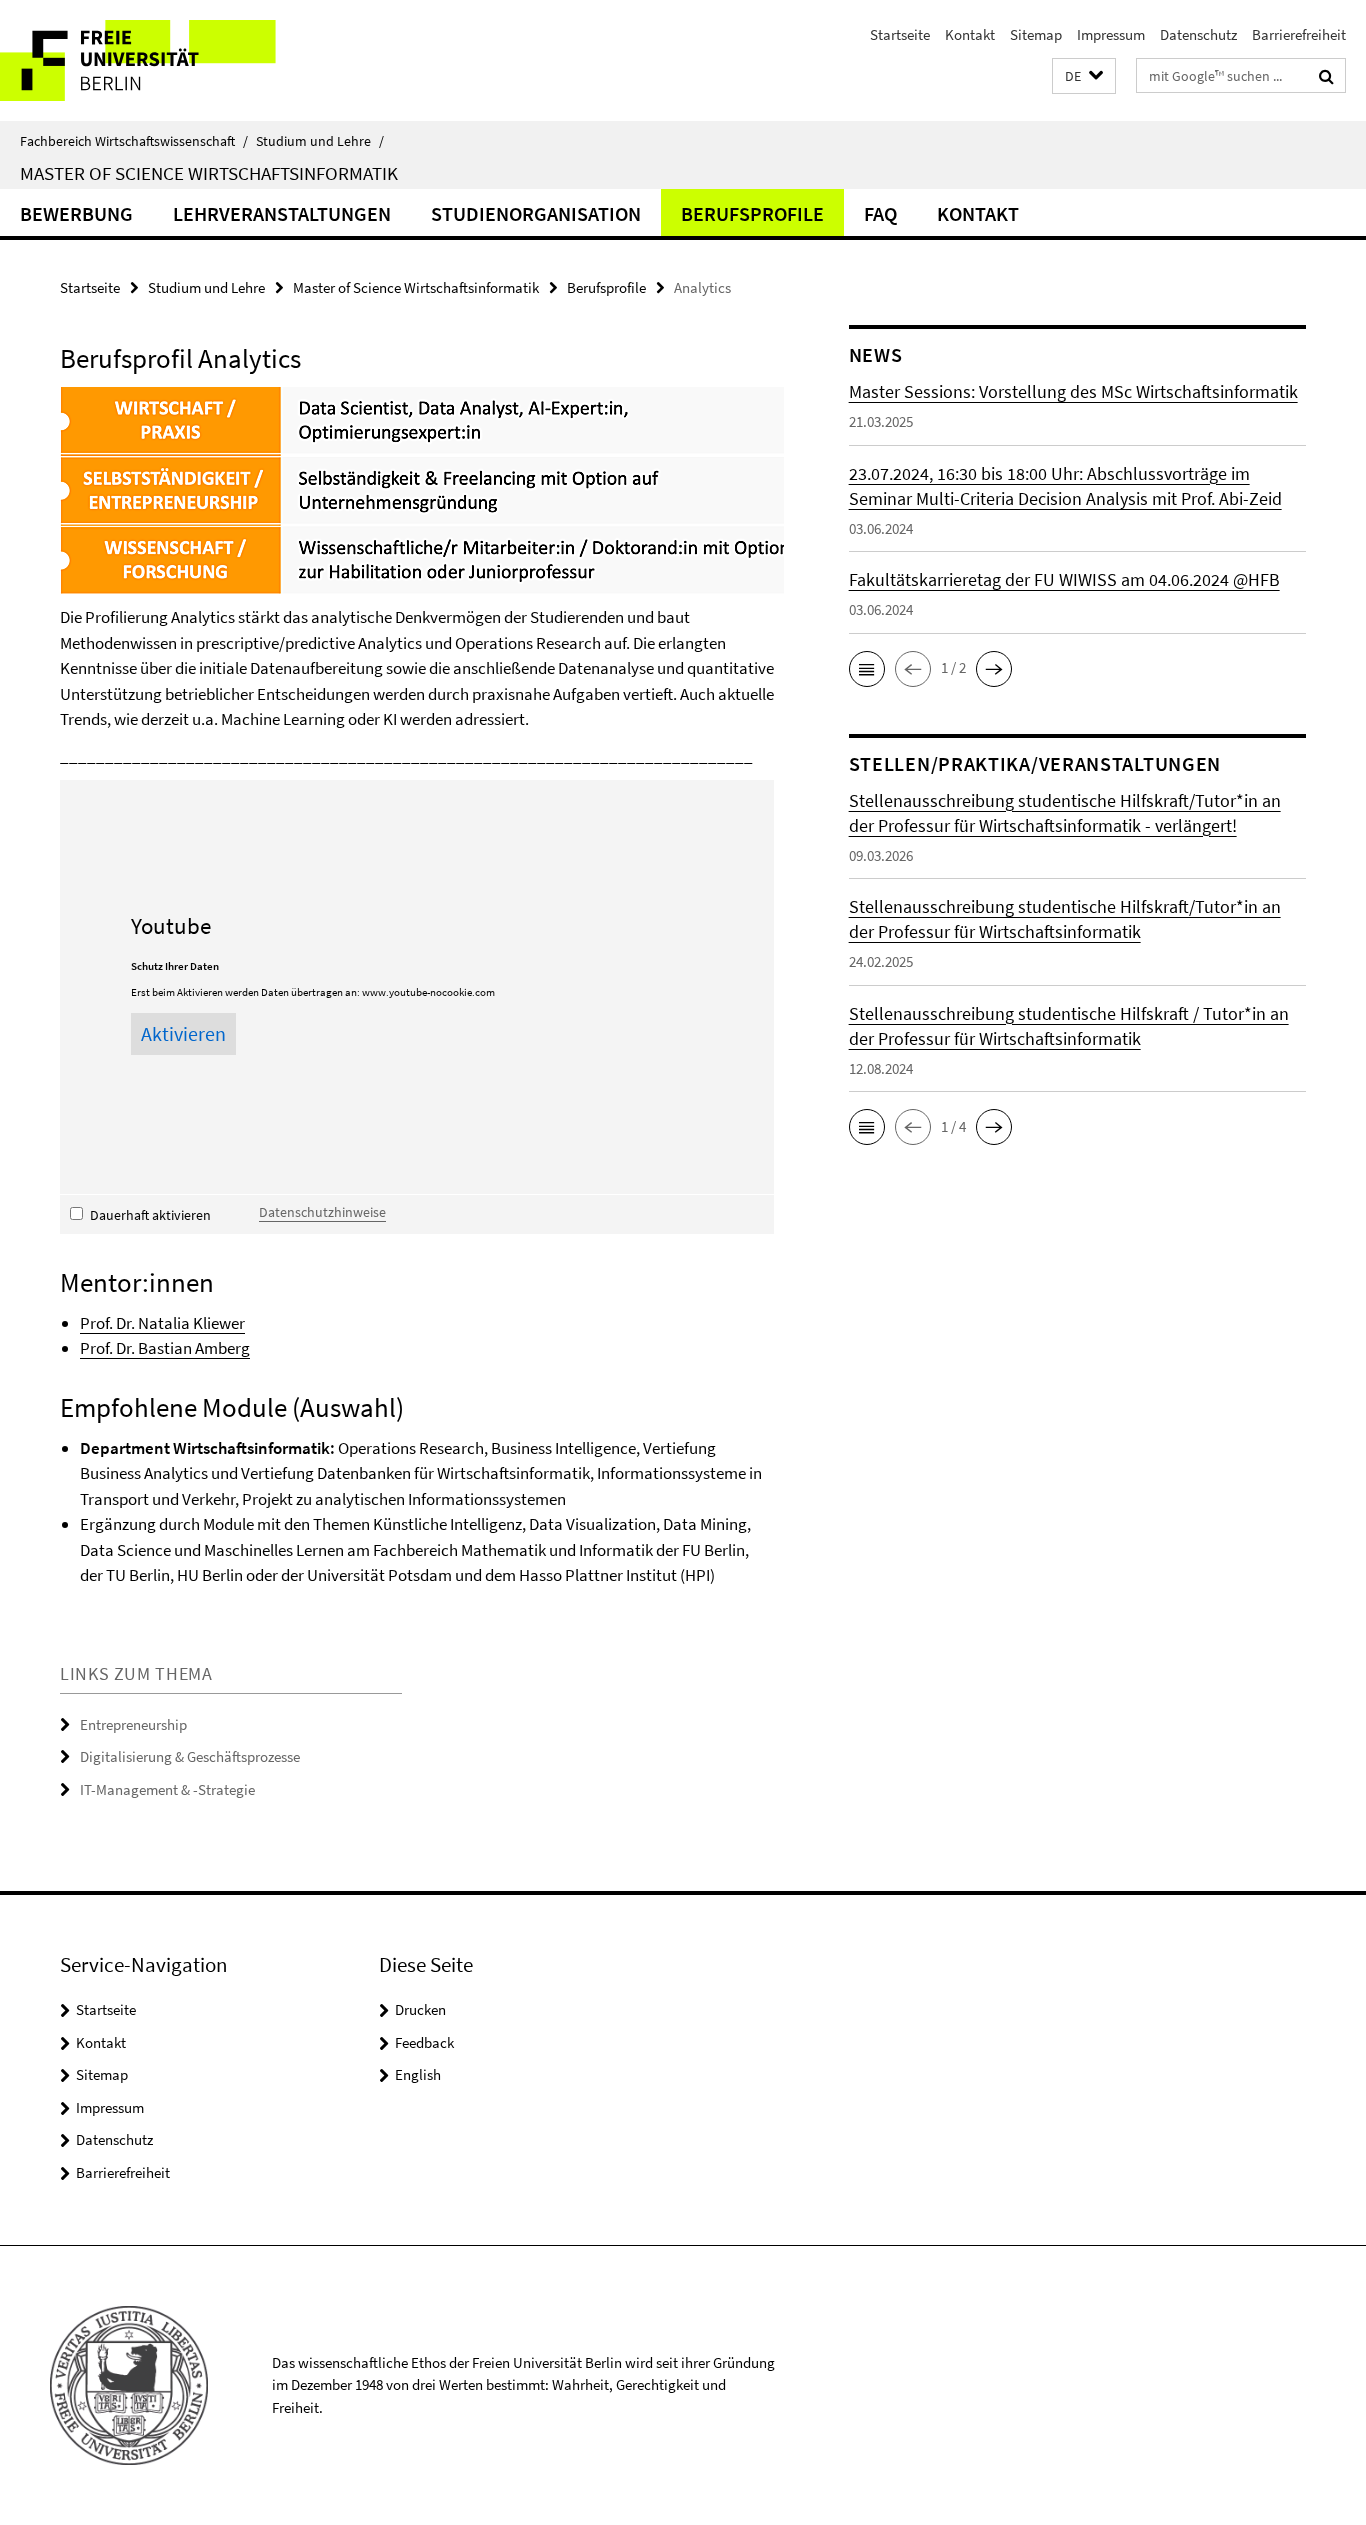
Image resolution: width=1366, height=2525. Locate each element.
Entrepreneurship (133, 1724)
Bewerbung (76, 213)
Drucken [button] (420, 2009)
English (418, 2074)
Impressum (1111, 34)
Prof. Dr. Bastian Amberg (165, 1348)
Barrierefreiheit (1299, 34)
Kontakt (970, 34)
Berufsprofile (752, 213)
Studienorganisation (536, 213)
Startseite (900, 34)
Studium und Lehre (320, 141)
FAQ (880, 213)
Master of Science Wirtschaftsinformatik (209, 173)
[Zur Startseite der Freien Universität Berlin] (167, 60)
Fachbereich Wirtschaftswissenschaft (134, 141)
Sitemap (1036, 34)
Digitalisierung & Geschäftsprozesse (190, 1756)
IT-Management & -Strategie (167, 1789)
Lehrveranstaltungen (282, 213)
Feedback (424, 2042)
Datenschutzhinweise (322, 1212)
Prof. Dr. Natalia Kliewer (162, 1323)
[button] (1084, 76)
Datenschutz (1198, 34)
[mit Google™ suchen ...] (1326, 76)
